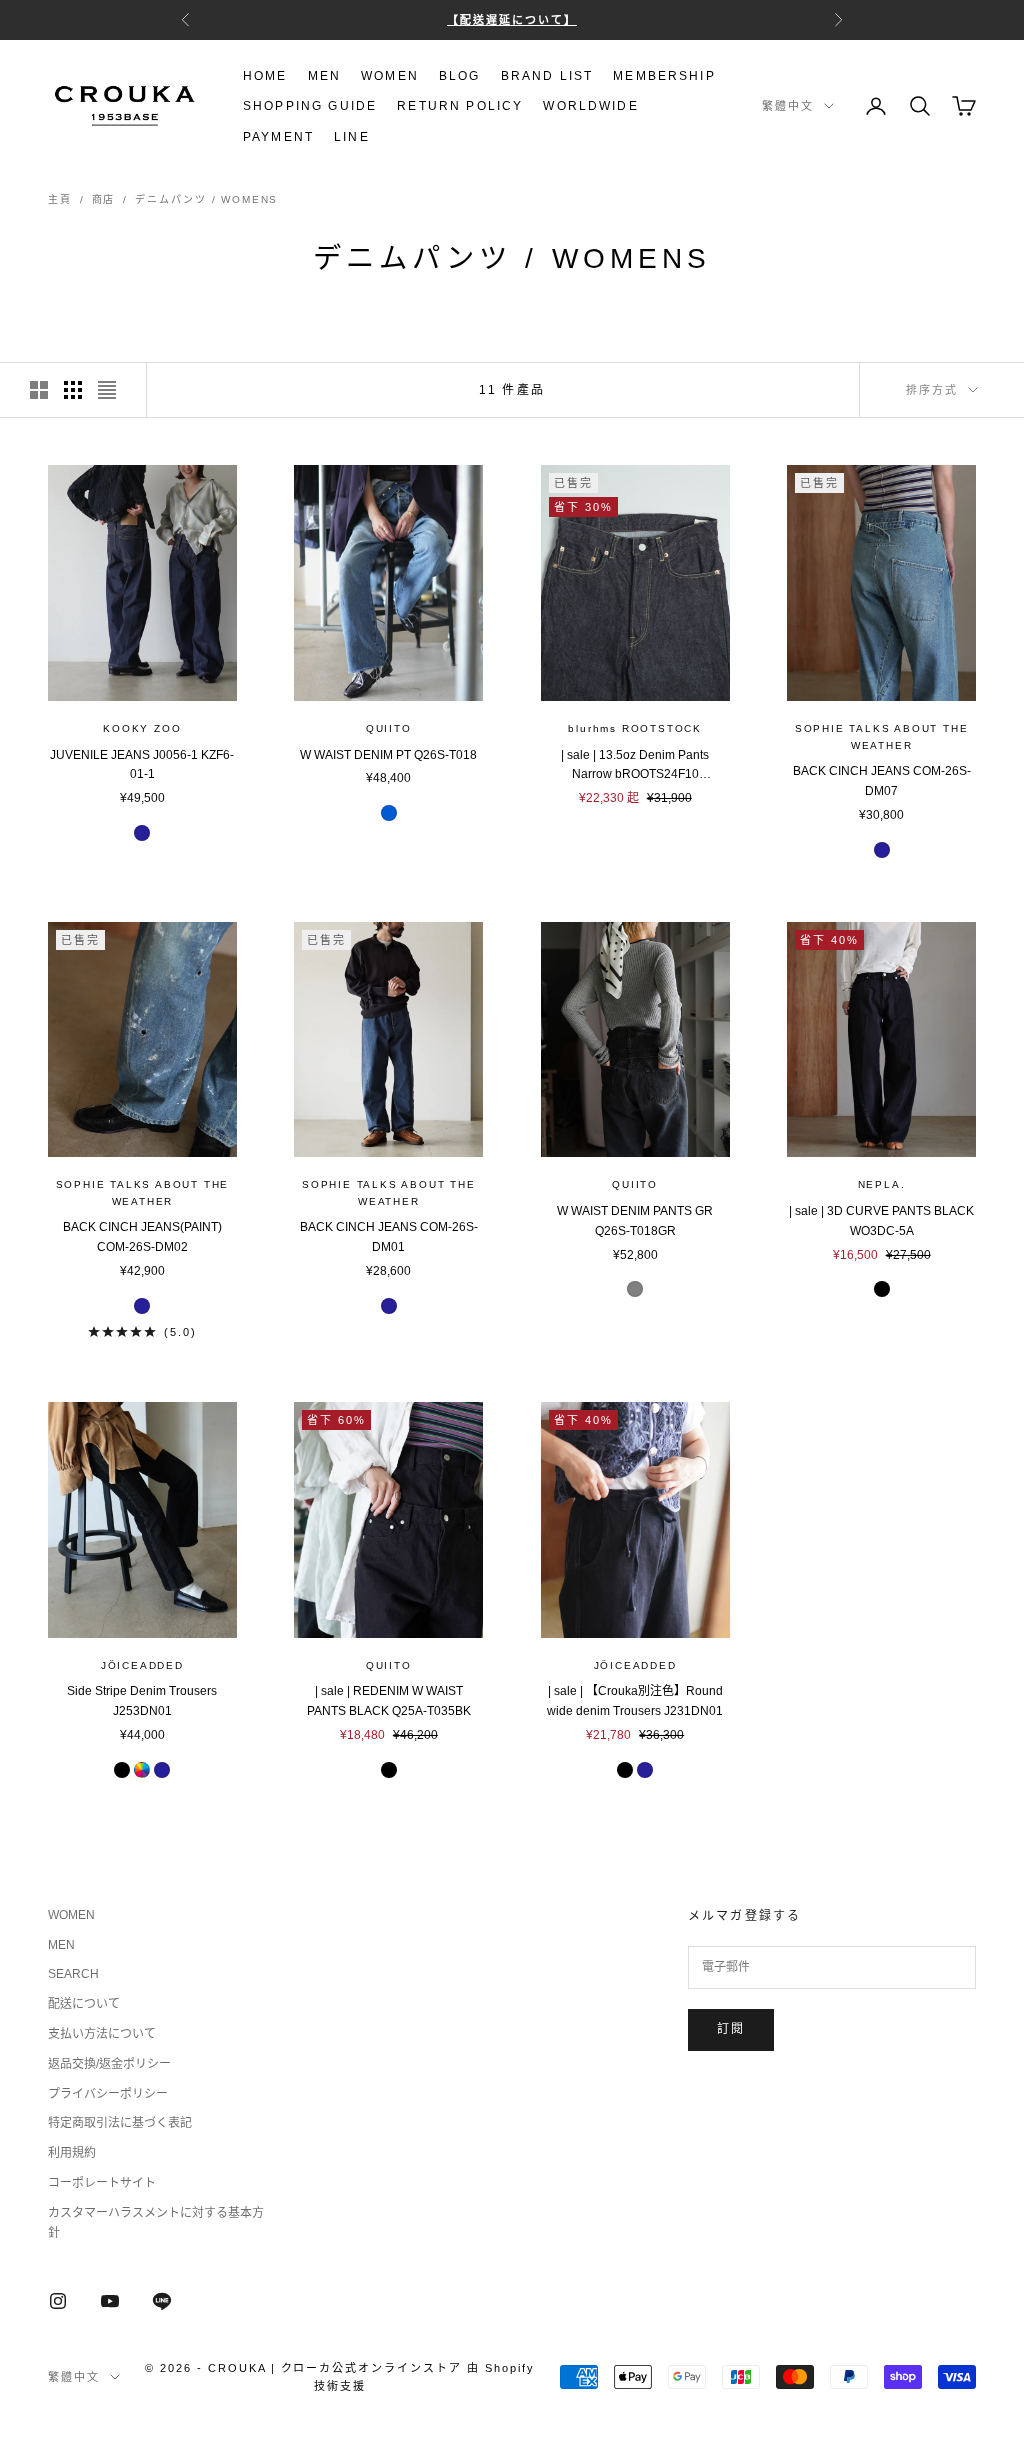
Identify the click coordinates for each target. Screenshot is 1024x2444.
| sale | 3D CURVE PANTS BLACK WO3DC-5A (881, 1221)
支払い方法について (102, 2034)
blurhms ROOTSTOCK (635, 728)
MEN (324, 76)
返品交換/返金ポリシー (109, 2064)
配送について (84, 2004)
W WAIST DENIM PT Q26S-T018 (388, 755)
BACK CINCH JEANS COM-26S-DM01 (389, 1237)
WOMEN (390, 76)
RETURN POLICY (460, 106)
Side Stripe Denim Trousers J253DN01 (142, 1701)
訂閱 (731, 2029)
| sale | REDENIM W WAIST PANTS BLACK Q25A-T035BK (389, 1701)
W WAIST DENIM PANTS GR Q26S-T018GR (635, 1221)
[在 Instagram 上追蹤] (58, 2301)
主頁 (60, 199)
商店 (104, 199)
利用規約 (72, 2153)
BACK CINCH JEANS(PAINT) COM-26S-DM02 (142, 1237)
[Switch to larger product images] (39, 390)
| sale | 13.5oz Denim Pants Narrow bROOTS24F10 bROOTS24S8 (635, 767)
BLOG (460, 76)
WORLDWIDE (590, 106)
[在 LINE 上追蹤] (162, 2301)
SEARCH (73, 1974)
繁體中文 (788, 106)
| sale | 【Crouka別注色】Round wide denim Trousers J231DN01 (635, 1701)
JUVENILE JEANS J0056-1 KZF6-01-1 (142, 765)
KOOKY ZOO (142, 728)
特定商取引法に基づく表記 (120, 2123)
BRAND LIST (547, 76)
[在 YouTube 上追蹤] (110, 2301)
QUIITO (389, 728)
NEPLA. (882, 1184)
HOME (265, 76)
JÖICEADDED (142, 1665)
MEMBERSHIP (664, 76)
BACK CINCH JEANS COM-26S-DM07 (882, 781)
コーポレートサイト (102, 2183)
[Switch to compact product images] (107, 390)
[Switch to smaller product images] (73, 390)
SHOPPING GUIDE (310, 106)
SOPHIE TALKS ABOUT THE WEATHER (882, 737)
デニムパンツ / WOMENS (206, 199)
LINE (352, 137)
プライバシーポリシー (108, 2094)
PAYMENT (278, 137)
